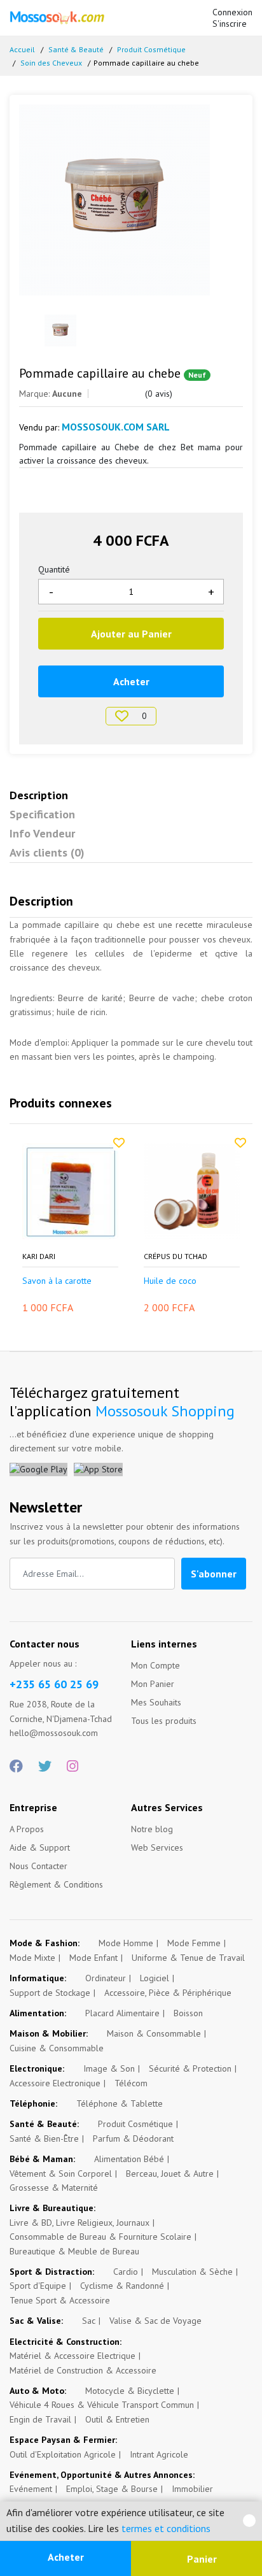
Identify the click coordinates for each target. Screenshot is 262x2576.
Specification (42, 814)
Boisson (188, 2013)
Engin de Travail (40, 2419)
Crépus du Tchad (176, 1256)
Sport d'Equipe (38, 2286)
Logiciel (155, 1978)
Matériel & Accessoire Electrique (72, 2356)
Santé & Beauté (76, 49)
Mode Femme (194, 1943)
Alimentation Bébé (129, 2159)
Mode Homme (126, 1943)
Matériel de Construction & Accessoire (83, 2370)
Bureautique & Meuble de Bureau (74, 2251)
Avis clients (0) (47, 852)
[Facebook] (16, 1767)
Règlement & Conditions (56, 1884)
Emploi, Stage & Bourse (112, 2489)
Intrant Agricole (159, 2454)
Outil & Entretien (117, 2419)
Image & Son (109, 2068)
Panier (201, 2559)
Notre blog (152, 1829)
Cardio (126, 2272)
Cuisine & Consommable (57, 2048)
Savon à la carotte (57, 1281)
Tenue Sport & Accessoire (60, 2300)
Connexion (232, 12)
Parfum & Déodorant (133, 2138)
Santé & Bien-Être (44, 2138)
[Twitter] (45, 1767)
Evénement (31, 2489)
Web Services (157, 1847)
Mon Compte (155, 1665)
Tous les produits (164, 1721)
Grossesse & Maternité (54, 2188)
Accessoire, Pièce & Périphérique (168, 1993)
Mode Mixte (32, 1958)
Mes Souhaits (156, 1702)
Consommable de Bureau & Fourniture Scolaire (100, 2237)
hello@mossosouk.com (54, 1733)
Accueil (22, 49)
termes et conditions (166, 2528)
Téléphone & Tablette (120, 2103)
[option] (131, 200)
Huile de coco (170, 1281)
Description (39, 795)
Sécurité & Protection (190, 2068)
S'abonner (214, 1574)
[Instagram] (72, 1767)
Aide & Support (40, 1847)
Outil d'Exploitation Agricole (63, 2454)
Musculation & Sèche (192, 2272)
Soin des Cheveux (51, 63)
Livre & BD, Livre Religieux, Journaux (79, 2223)
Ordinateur (106, 1978)
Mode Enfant (93, 1958)
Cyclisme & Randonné (122, 2286)
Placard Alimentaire (122, 2013)
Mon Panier (153, 1684)
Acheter (66, 2557)
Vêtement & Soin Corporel (61, 2174)
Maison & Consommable (154, 2033)
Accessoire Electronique (55, 2083)
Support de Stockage (50, 1993)
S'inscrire (230, 24)
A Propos (27, 1829)
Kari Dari (39, 1256)
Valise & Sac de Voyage (155, 2321)
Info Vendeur (42, 833)
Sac (89, 2321)
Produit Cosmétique (151, 49)
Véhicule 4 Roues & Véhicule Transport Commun (102, 2405)
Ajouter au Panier (131, 634)
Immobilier (192, 2489)
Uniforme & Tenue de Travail (188, 1958)
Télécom (131, 2083)
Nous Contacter (38, 1866)
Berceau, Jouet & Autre (170, 2174)
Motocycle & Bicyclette (130, 2391)
